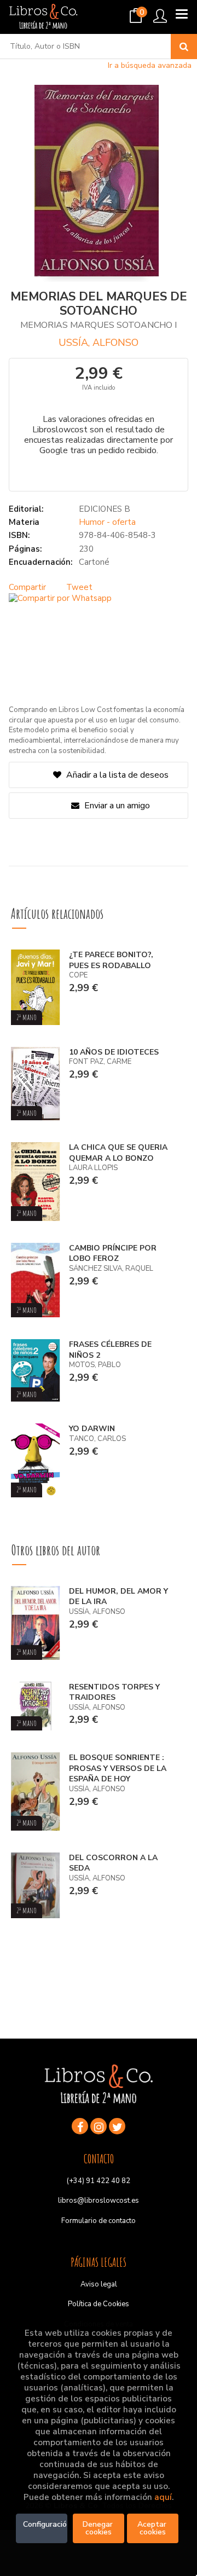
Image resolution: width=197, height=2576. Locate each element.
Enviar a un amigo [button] (116, 806)
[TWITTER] (117, 2126)
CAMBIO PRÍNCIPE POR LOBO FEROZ (113, 1254)
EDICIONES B (105, 509)
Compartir (27, 587)
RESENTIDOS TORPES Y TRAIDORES (114, 1692)
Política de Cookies (99, 2304)
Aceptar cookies (153, 2528)
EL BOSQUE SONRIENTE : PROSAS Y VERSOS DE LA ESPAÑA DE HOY (118, 1768)
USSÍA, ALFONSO (99, 343)
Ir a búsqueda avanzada (150, 65)
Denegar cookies (99, 2528)
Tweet (79, 587)
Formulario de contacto (99, 2221)
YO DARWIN (92, 1429)
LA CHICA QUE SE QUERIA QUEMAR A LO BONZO (118, 1153)
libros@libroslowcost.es (99, 2201)
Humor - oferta (107, 522)
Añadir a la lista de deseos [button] (117, 775)
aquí (163, 2497)
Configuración (45, 2524)
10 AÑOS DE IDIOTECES (114, 1052)
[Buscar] (184, 47)
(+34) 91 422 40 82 (99, 2181)
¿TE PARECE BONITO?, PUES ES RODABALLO (111, 960)
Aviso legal (99, 2284)
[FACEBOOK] (80, 2126)
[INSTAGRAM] (99, 2126)
